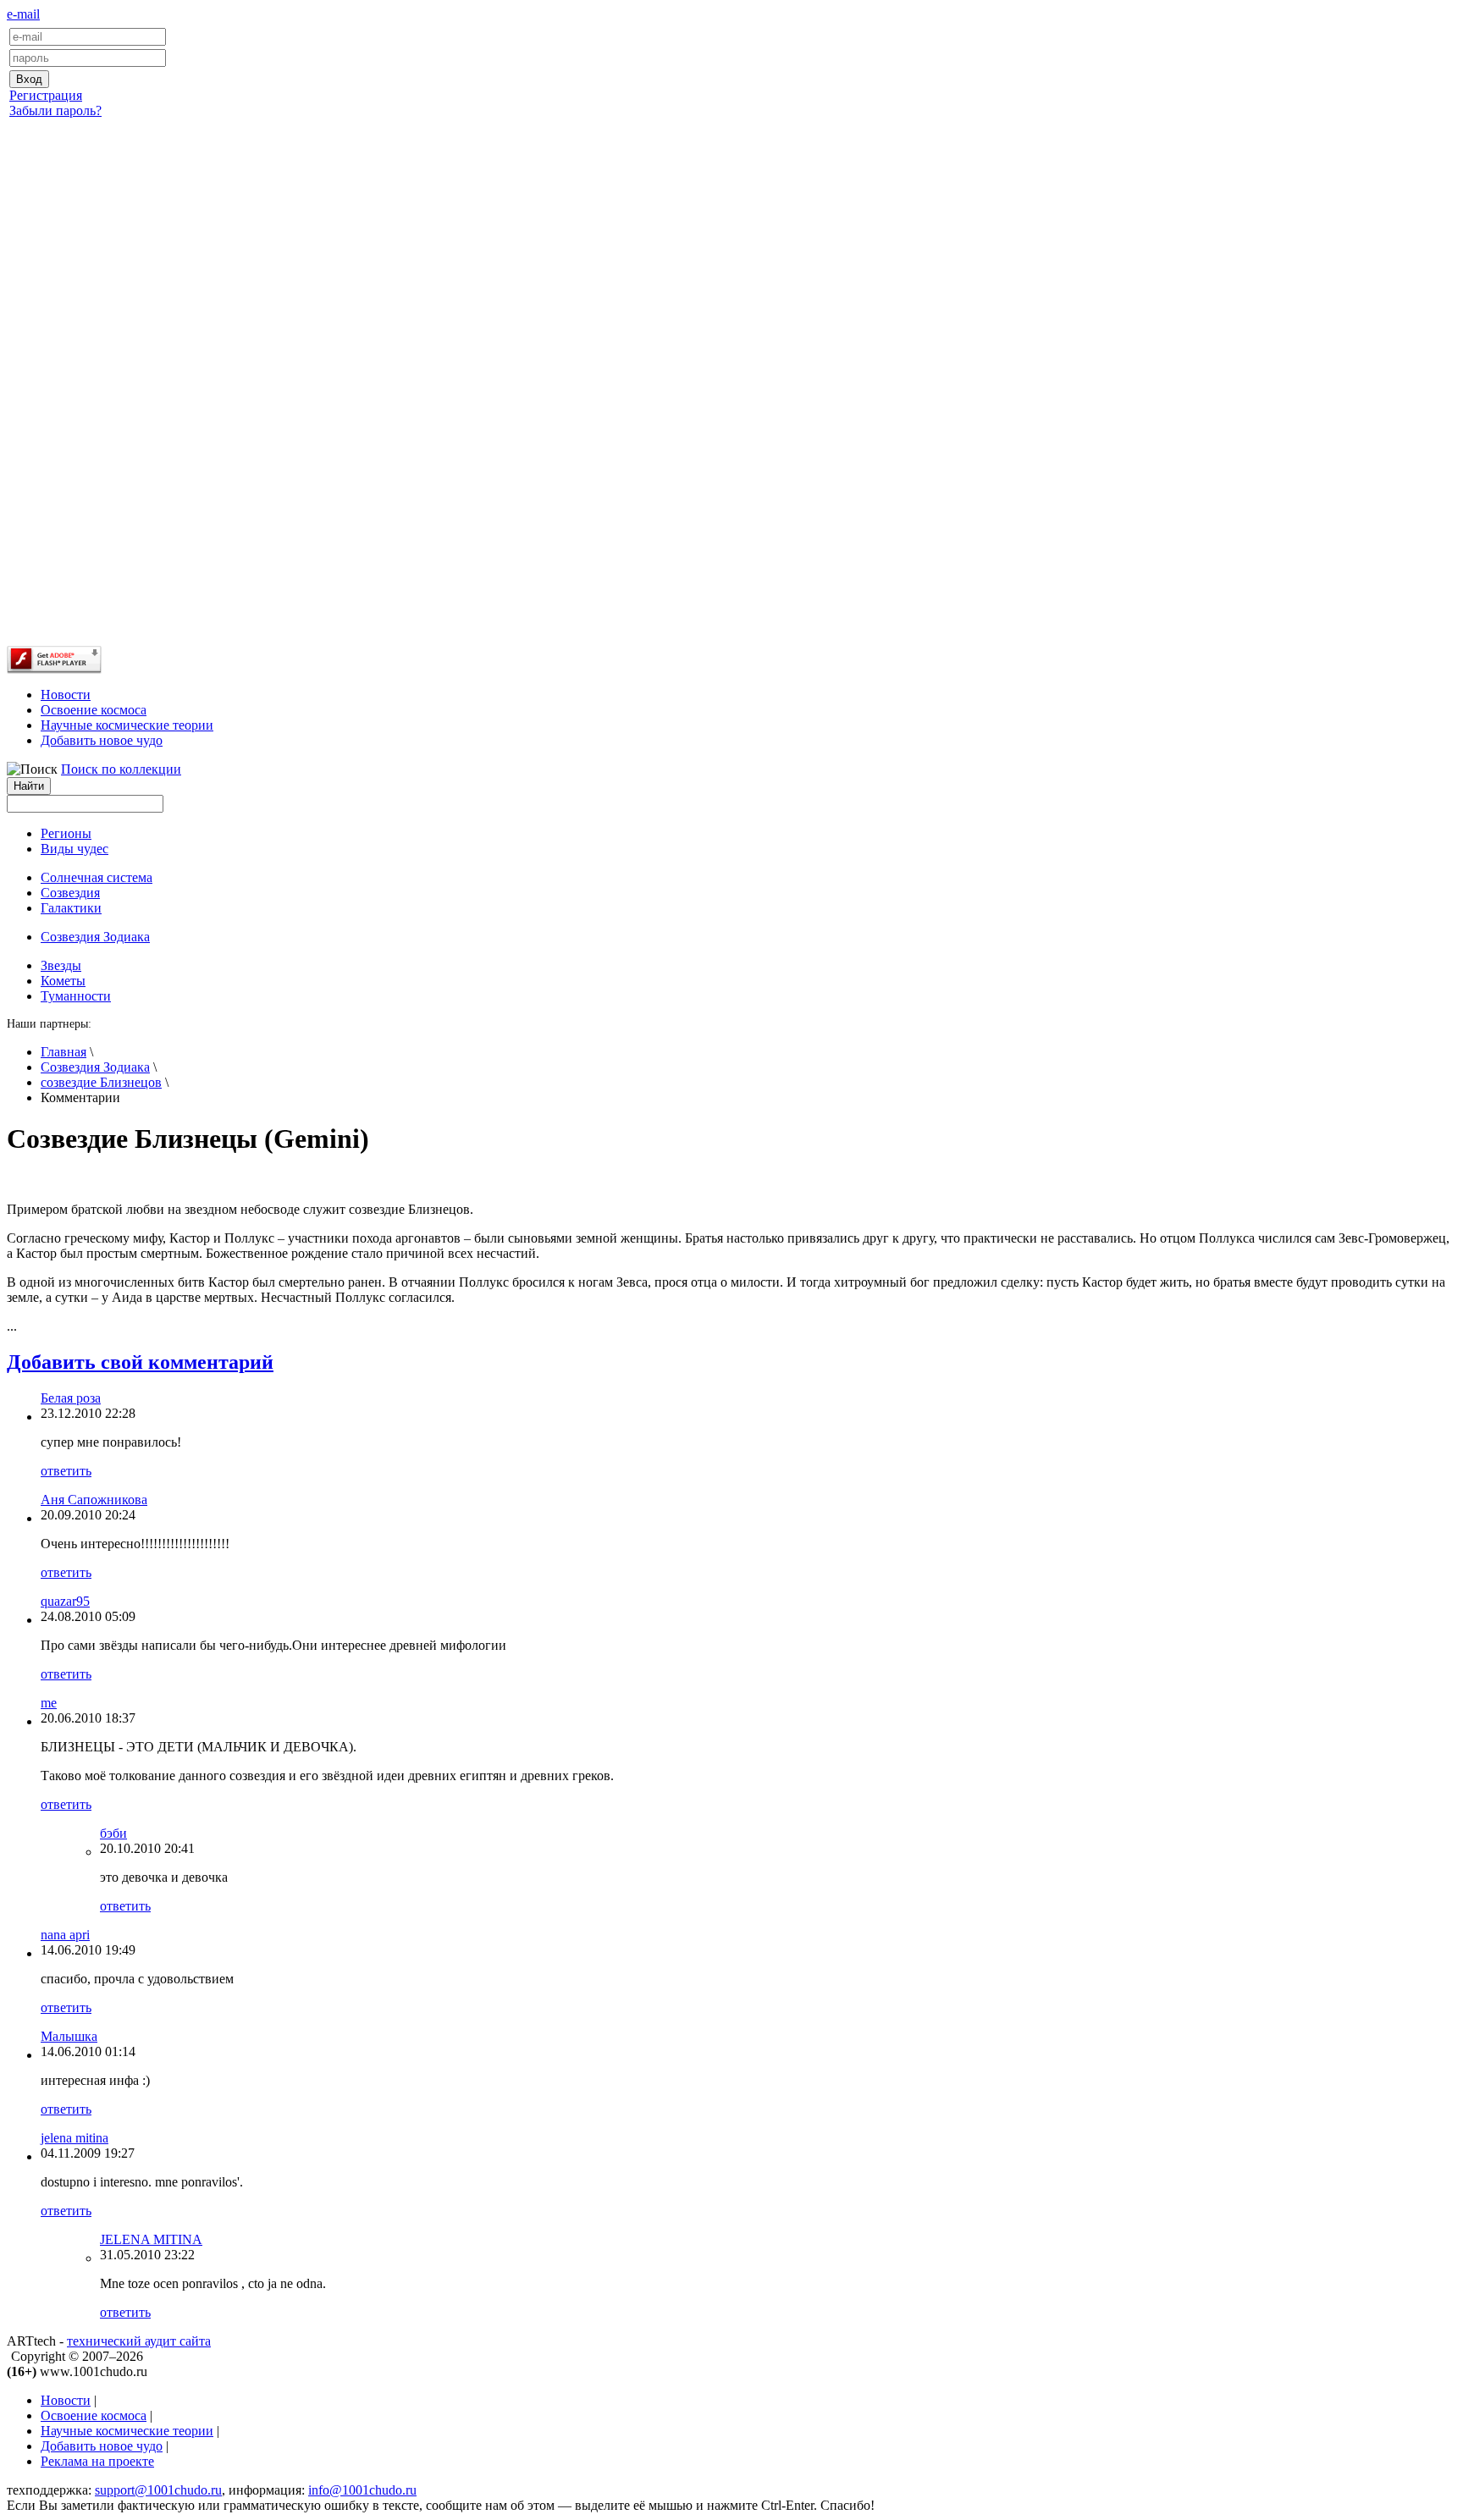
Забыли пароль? (55, 110)
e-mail (23, 14)
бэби (113, 1833)
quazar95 (65, 1601)
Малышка (69, 2036)
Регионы (66, 833)
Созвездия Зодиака (95, 1067)
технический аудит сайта (139, 2341)
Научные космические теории (127, 725)
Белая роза (71, 1398)
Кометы (63, 981)
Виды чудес (75, 849)
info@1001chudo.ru (362, 2490)
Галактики (71, 908)
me (49, 1703)
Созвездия (70, 893)
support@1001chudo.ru (158, 2490)
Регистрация (46, 95)
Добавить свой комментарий (140, 1362)
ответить (66, 1471)
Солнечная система (97, 877)
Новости (66, 695)
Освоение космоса (94, 710)
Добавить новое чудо (102, 740)
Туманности (76, 996)
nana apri (65, 1935)
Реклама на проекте (97, 2461)
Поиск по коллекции (121, 769)
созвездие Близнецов (101, 1082)
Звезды (61, 965)
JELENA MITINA (151, 2239)
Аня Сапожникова (94, 1500)
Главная (63, 1052)
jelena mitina (75, 2138)
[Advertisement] (731, 392)
